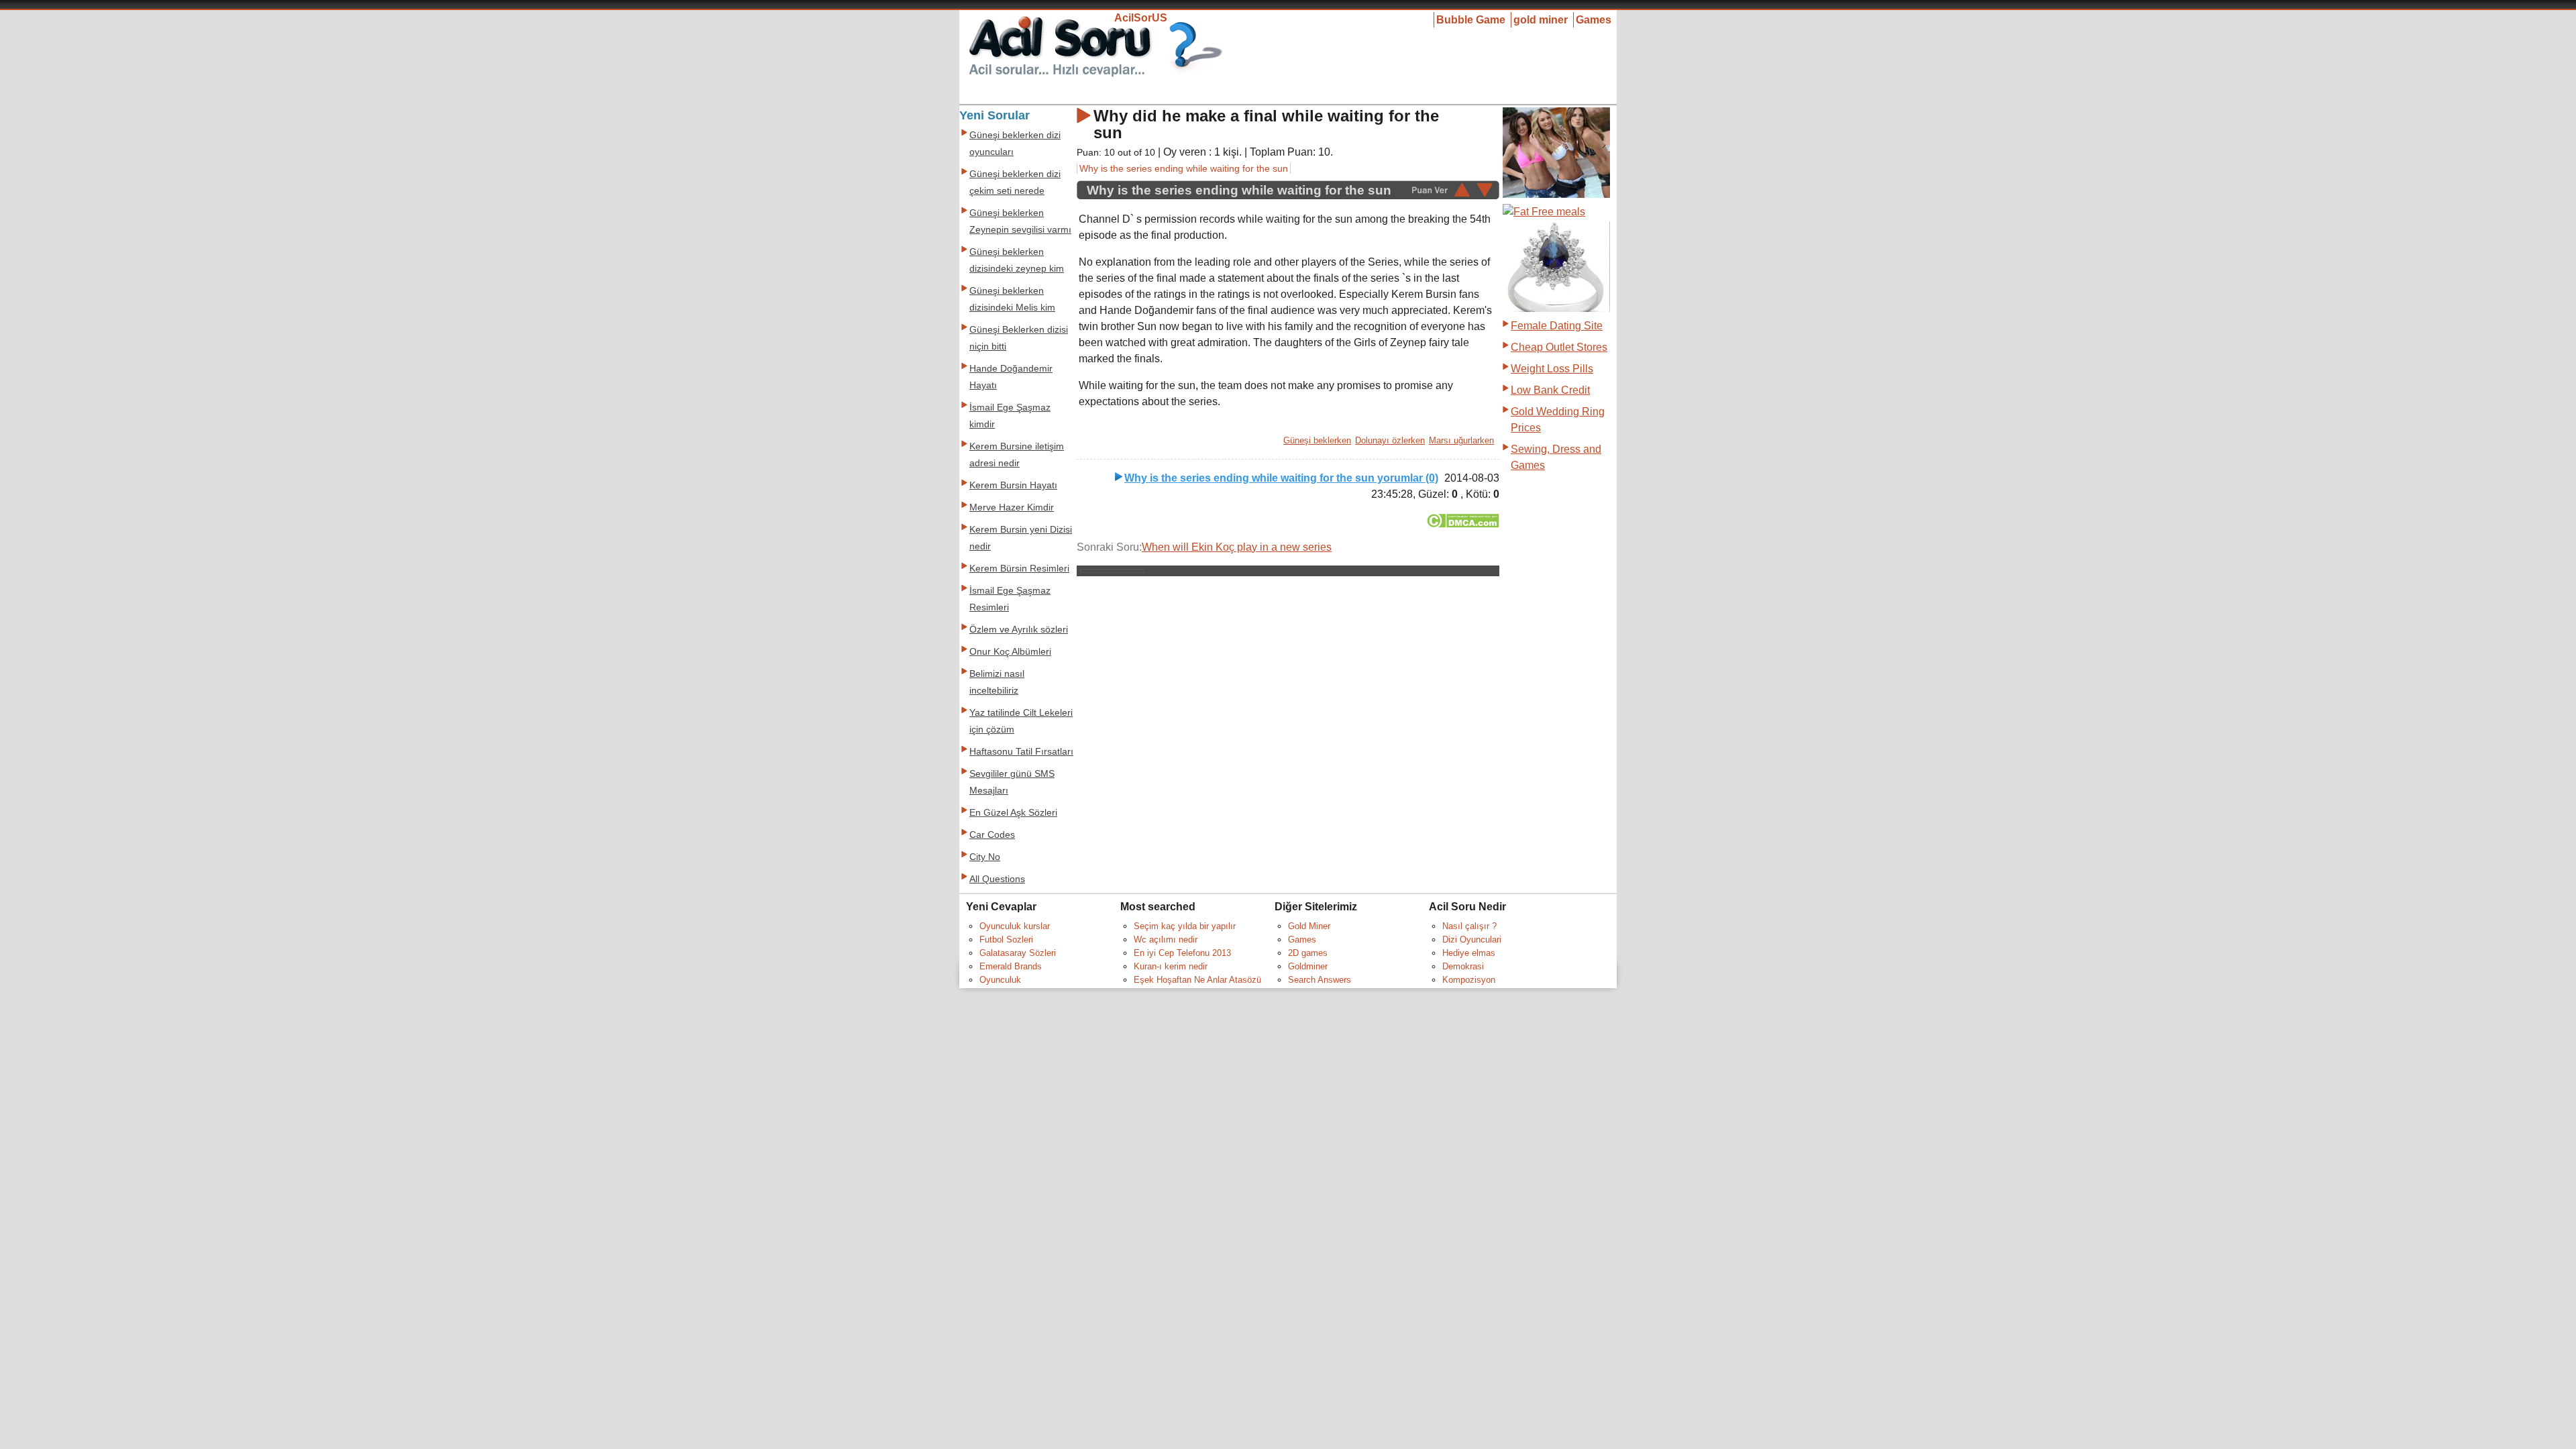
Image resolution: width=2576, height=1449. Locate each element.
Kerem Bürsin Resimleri (1019, 569)
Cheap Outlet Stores (1559, 347)
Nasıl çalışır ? (1469, 926)
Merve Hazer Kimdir (1012, 507)
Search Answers (1320, 980)
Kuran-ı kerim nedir (1171, 966)
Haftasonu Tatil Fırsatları (1021, 752)
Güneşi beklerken (1317, 440)
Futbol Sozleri (1006, 940)
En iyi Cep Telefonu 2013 (1182, 953)
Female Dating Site (1557, 326)
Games (1594, 20)
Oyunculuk (1000, 980)
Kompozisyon (1469, 980)
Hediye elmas (1469, 953)
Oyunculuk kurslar (1015, 926)
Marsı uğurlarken (1461, 440)
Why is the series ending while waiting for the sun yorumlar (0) (1281, 478)
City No (985, 857)
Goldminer (1308, 966)
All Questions (997, 879)
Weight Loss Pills (1552, 369)
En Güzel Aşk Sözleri (1013, 813)
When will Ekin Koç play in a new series (1237, 547)
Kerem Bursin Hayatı (1013, 485)
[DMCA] (1463, 524)
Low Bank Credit (1550, 390)
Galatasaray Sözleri (1018, 953)
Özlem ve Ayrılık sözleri (1019, 630)
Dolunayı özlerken (1390, 440)
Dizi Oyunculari (1472, 940)
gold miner (1541, 20)
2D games (1308, 953)
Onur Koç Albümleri (1010, 652)
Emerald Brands (1011, 966)
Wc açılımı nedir (1166, 940)
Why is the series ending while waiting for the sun (1184, 168)
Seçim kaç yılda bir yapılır (1185, 926)
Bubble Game (1471, 20)
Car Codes (992, 835)
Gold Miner (1309, 926)
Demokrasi (1463, 966)
